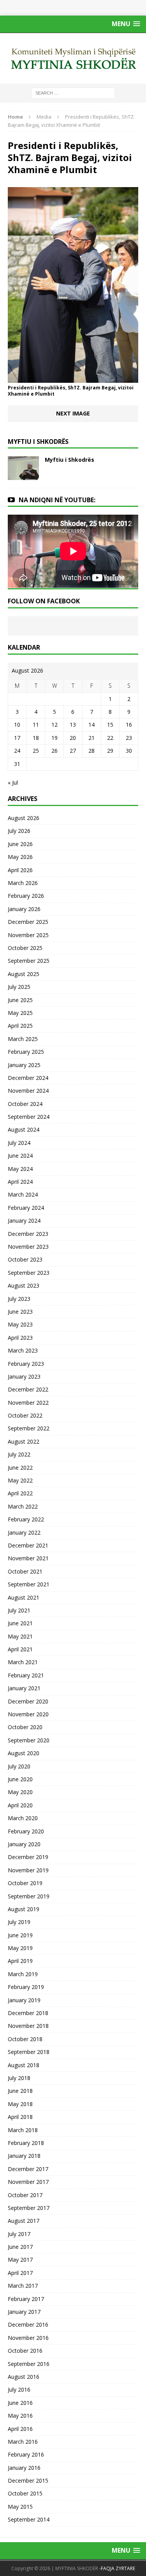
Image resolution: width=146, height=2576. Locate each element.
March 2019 (23, 1974)
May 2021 (20, 1636)
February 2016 (26, 2454)
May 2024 (20, 1169)
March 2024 (23, 1194)
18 (36, 738)
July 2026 (19, 831)
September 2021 (29, 1584)
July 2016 (19, 2389)
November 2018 (28, 2026)
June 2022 (20, 1468)
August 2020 (24, 1753)
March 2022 (23, 1506)
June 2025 (20, 1000)
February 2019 (26, 1987)
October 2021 (25, 1571)
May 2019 (20, 1948)
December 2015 (28, 2480)
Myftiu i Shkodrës (69, 460)
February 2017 (26, 2299)
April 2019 (20, 1961)
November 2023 (28, 1247)
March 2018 (23, 2130)
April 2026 (20, 870)
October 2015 (25, 2493)
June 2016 (20, 2403)
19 (55, 738)
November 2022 (28, 1403)
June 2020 (20, 1779)
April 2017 (20, 2273)
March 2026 (23, 883)
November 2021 (28, 1558)
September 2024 (29, 1117)
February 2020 (26, 1831)
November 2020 (28, 1714)
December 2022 (28, 1389)
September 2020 (29, 1740)
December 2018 (28, 2013)
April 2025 (20, 1026)
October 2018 (25, 2039)
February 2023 (26, 1364)
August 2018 (24, 2065)
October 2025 (25, 948)
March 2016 (23, 2442)
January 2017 (24, 2312)
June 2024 (20, 1156)
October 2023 (25, 1259)
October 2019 (25, 1883)
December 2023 (28, 1234)
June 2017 (20, 2247)
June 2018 (20, 2091)
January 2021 (24, 1688)
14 (91, 725)
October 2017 (25, 2195)
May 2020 (20, 1792)
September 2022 (29, 1428)
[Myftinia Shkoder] (73, 58)
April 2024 (20, 1182)
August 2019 (24, 1909)
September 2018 (29, 2052)
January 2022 (24, 1532)
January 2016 (24, 2468)
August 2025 (24, 974)
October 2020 (25, 1727)
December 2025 (28, 922)
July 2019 (19, 1922)
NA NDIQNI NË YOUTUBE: (57, 500)
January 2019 (24, 2000)
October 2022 (25, 1415)
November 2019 (28, 1870)
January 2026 (24, 909)
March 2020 (23, 1818)
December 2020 (28, 1701)
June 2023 (20, 1312)
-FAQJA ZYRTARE (117, 2568)
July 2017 (19, 2234)
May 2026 (20, 857)
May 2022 (20, 1480)
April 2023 (20, 1338)
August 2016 (24, 2377)
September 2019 (29, 1896)
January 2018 (24, 2156)
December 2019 (28, 1857)
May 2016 (20, 2416)
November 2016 (28, 2338)
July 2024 (19, 1143)
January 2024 (24, 1221)
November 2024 (28, 1091)
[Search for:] (73, 92)
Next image (73, 413)
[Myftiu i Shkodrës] (23, 475)
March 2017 (23, 2286)
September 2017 (29, 2208)
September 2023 (29, 1273)
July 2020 (19, 1766)
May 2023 (20, 1324)
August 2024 (24, 1129)
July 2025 (19, 987)
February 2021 (26, 1675)
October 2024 (25, 1104)
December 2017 (28, 2169)
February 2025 (26, 1052)
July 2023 (19, 1299)
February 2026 (26, 896)
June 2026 (20, 844)
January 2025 (24, 1065)
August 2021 (24, 1597)
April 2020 (20, 1805)
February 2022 (26, 1519)
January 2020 (24, 1844)
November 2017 (28, 2182)
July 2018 (19, 2078)
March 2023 (23, 1350)
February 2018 (26, 2143)
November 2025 (28, 935)
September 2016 (29, 2364)
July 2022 (19, 1454)
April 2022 (20, 1493)
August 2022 (24, 1441)
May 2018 (20, 2104)
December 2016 (28, 2325)
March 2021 (23, 1662)
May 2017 (20, 2260)
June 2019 (20, 1935)
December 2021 (28, 1545)
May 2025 (20, 1013)
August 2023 (24, 1285)
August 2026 (24, 818)
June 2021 (20, 1623)
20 (73, 738)
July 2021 (19, 1610)
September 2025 (29, 961)
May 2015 (20, 2507)
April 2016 (20, 2429)
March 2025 (23, 1039)
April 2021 (20, 1649)
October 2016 (25, 2351)
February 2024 (26, 1208)
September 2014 (29, 2519)
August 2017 (24, 2221)
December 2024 (28, 1078)
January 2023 (24, 1376)
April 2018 (20, 2117)
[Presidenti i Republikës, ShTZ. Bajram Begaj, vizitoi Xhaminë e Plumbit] (73, 378)
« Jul (13, 782)
